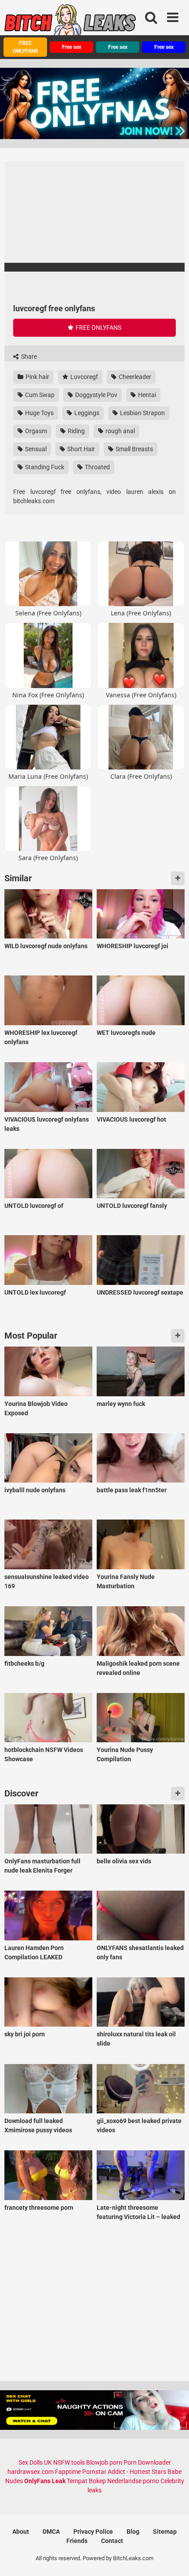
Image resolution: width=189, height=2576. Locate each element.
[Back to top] (173, 2558)
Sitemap (165, 2532)
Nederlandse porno (133, 2481)
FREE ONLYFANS (25, 47)
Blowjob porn (104, 2462)
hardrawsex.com (31, 2472)
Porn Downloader (147, 2462)
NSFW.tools (69, 2462)
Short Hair (80, 449)
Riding (76, 431)
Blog (133, 2532)
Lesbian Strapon (142, 413)
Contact (112, 2541)
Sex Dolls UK (35, 2462)
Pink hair (37, 377)
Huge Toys (39, 413)
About (21, 2532)
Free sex (72, 47)
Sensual (35, 449)
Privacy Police (93, 2532)
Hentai (146, 395)
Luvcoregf (84, 377)
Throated (97, 467)
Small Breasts (134, 449)
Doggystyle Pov (96, 395)
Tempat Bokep (86, 2481)
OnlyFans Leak (45, 2481)
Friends (77, 2541)
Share (28, 357)
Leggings (86, 413)
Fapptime (68, 2472)
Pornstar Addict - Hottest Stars (124, 2472)
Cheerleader (134, 377)
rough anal (120, 431)
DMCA (51, 2532)
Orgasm (35, 431)
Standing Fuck (44, 467)
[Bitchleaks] (70, 23)
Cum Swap (39, 395)
